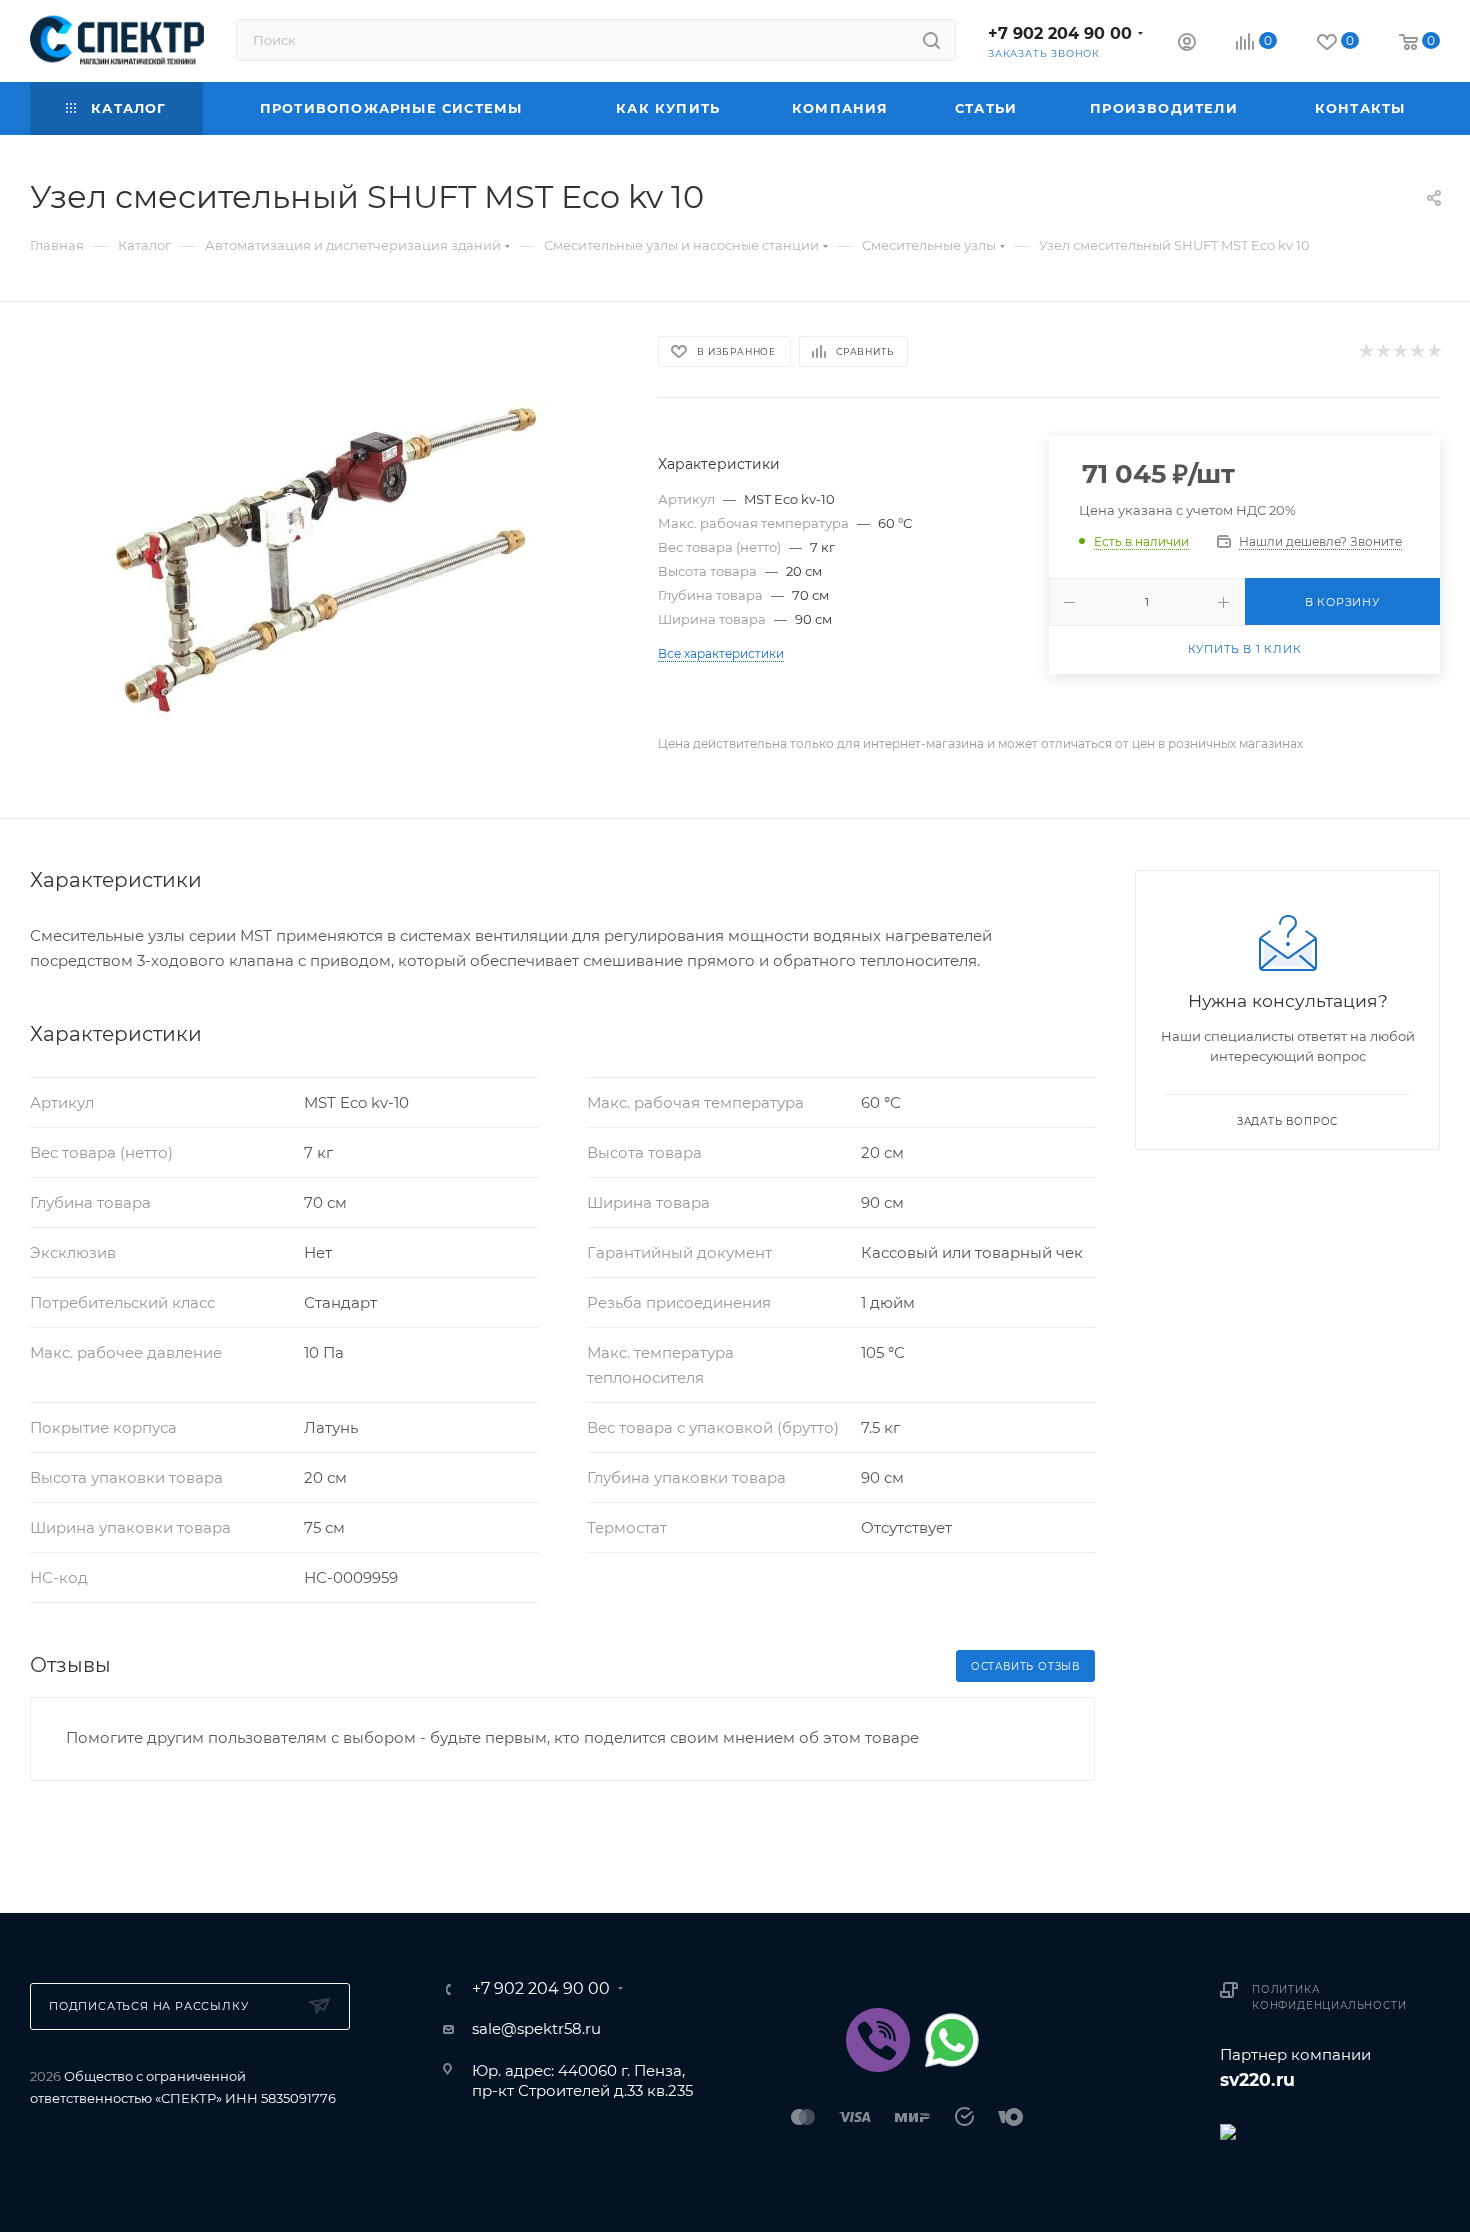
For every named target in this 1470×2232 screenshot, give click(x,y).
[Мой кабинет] (1187, 44)
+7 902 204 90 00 (1060, 33)
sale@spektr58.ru (536, 2028)
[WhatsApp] (952, 2040)
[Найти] (931, 40)
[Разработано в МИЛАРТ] (1330, 2130)
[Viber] (878, 2040)
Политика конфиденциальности (1329, 1997)
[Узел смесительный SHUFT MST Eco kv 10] (326, 560)
